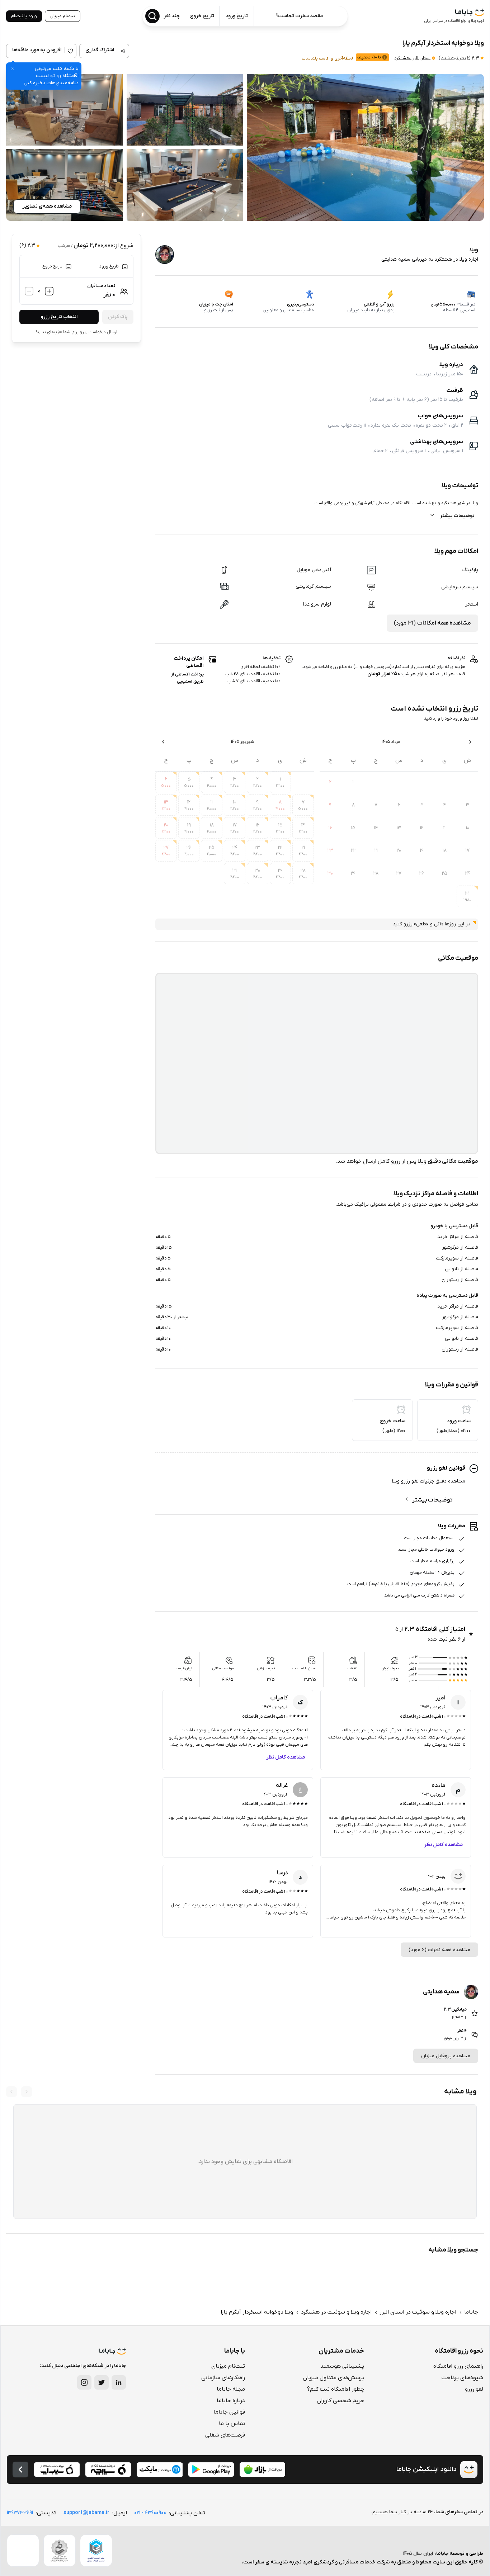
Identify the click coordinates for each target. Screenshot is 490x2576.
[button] (365, 147)
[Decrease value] (29, 291)
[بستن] (13, 69)
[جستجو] (152, 16)
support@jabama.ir (86, 2513)
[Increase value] (49, 291)
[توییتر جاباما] (102, 2382)
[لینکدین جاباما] (119, 2382)
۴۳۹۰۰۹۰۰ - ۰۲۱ (150, 2513)
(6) (454, 58)
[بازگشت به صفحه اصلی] (20, 2470)
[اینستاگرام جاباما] (84, 2382)
